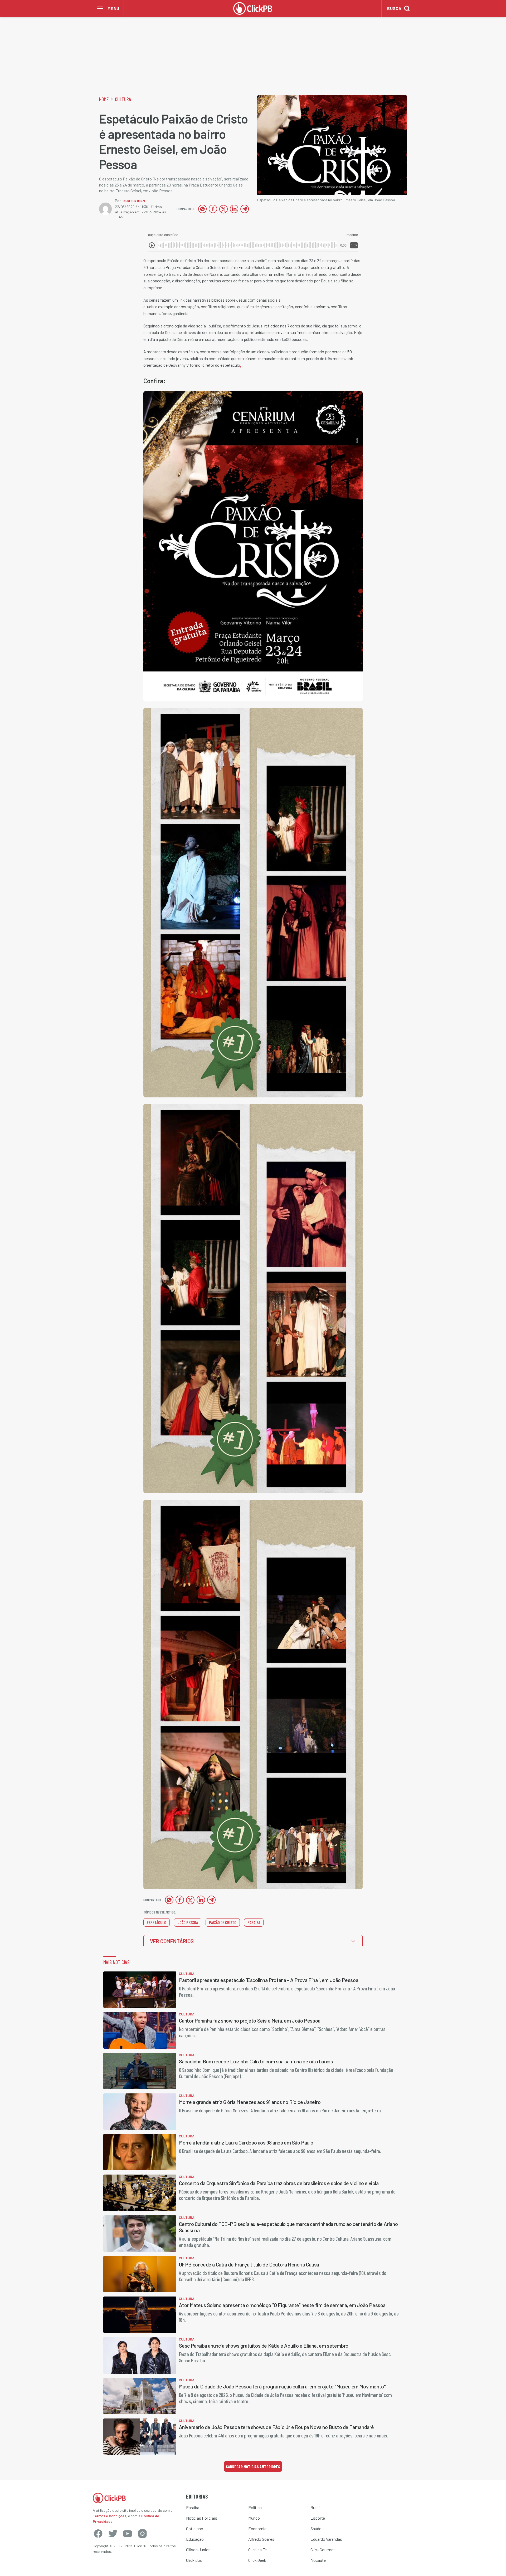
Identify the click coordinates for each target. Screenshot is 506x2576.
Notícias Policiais (202, 2518)
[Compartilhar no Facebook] (213, 209)
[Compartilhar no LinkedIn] (234, 209)
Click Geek (257, 2560)
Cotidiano (195, 2528)
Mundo (254, 2518)
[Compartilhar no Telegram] (245, 209)
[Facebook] (98, 2534)
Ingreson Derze (134, 201)
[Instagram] (142, 2534)
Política (255, 2507)
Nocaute (318, 2560)
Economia (257, 2528)
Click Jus (194, 2560)
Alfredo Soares (261, 2539)
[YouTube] (128, 2534)
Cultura (123, 99)
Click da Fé (257, 2550)
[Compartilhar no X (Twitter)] (223, 209)
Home (104, 99)
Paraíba (193, 2507)
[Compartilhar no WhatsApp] (202, 209)
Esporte (318, 2518)
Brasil (315, 2507)
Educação (195, 2539)
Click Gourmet (323, 2550)
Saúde (316, 2528)
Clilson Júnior (198, 2550)
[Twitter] (113, 2534)
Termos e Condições (110, 2516)
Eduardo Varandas (326, 2539)
